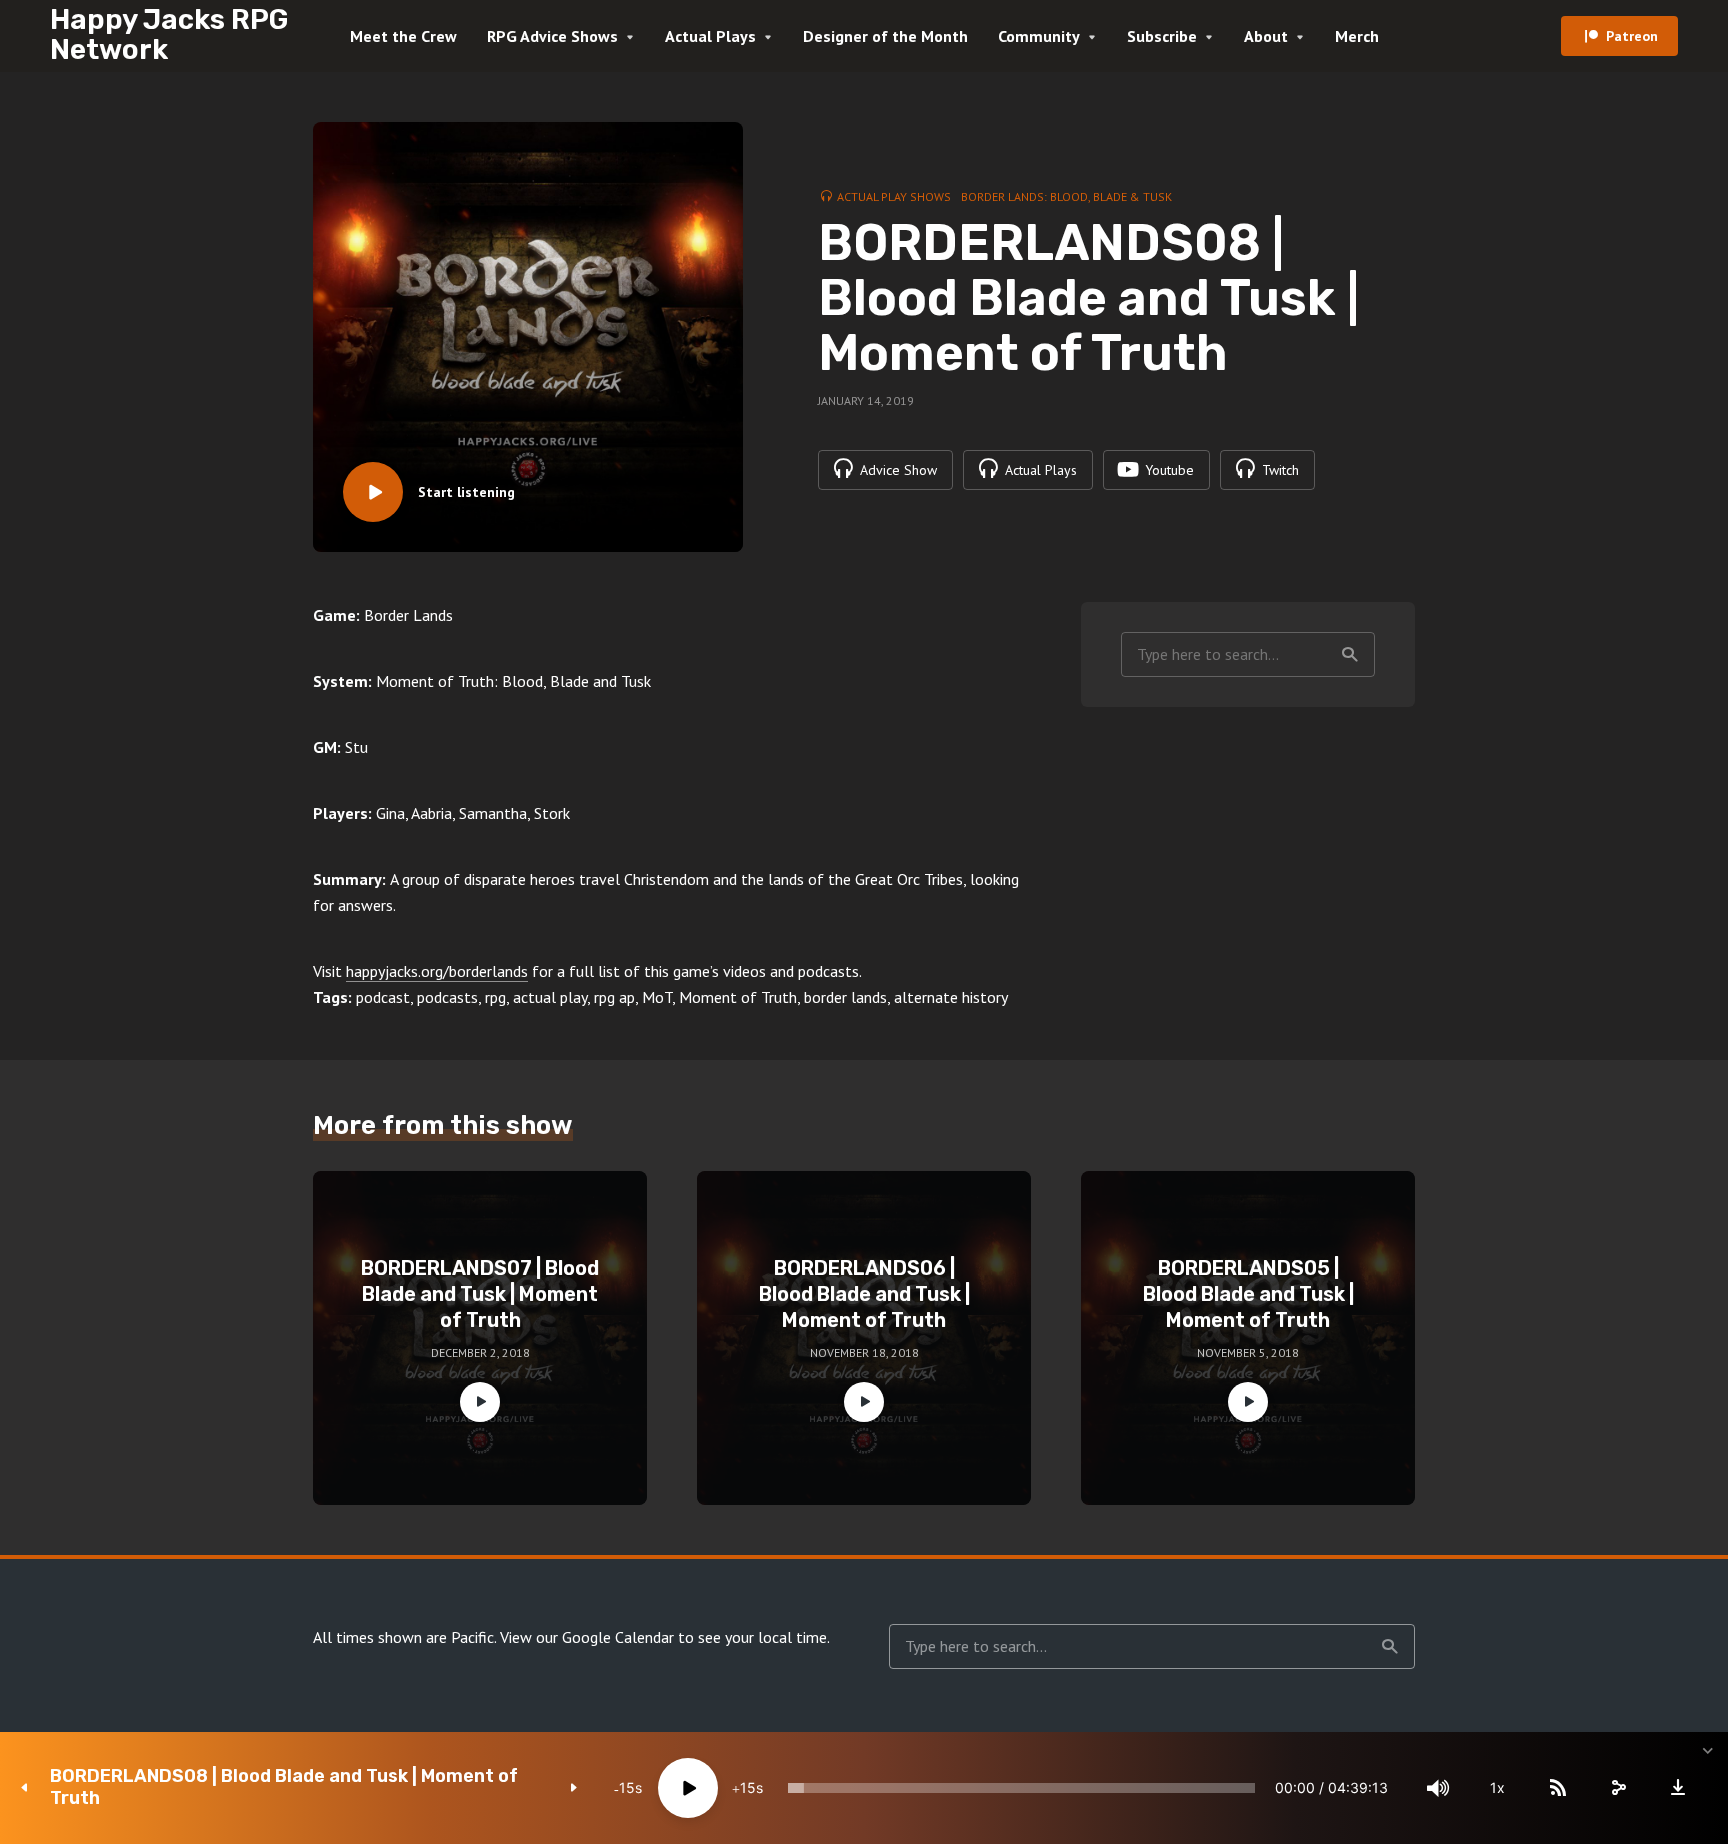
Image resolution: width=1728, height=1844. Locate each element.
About (1266, 36)
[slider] (1021, 1788)
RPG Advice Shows (552, 36)
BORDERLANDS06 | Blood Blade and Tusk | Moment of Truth (864, 1294)
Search (1350, 654)
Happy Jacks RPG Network (169, 34)
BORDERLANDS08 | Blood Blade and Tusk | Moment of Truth (284, 1787)
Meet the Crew (403, 36)
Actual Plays (710, 36)
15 (627, 1787)
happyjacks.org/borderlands (437, 971)
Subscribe (1162, 36)
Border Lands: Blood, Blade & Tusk (1066, 196)
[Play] (688, 1788)
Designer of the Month (885, 36)
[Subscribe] (1558, 1788)
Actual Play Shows (894, 196)
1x (1497, 1787)
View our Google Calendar (587, 1637)
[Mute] (1438, 1788)
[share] (1618, 1788)
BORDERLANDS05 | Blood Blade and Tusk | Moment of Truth (1248, 1294)
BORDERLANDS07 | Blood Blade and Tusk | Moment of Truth (480, 1294)
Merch (1357, 36)
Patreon (1632, 36)
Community (1039, 36)
